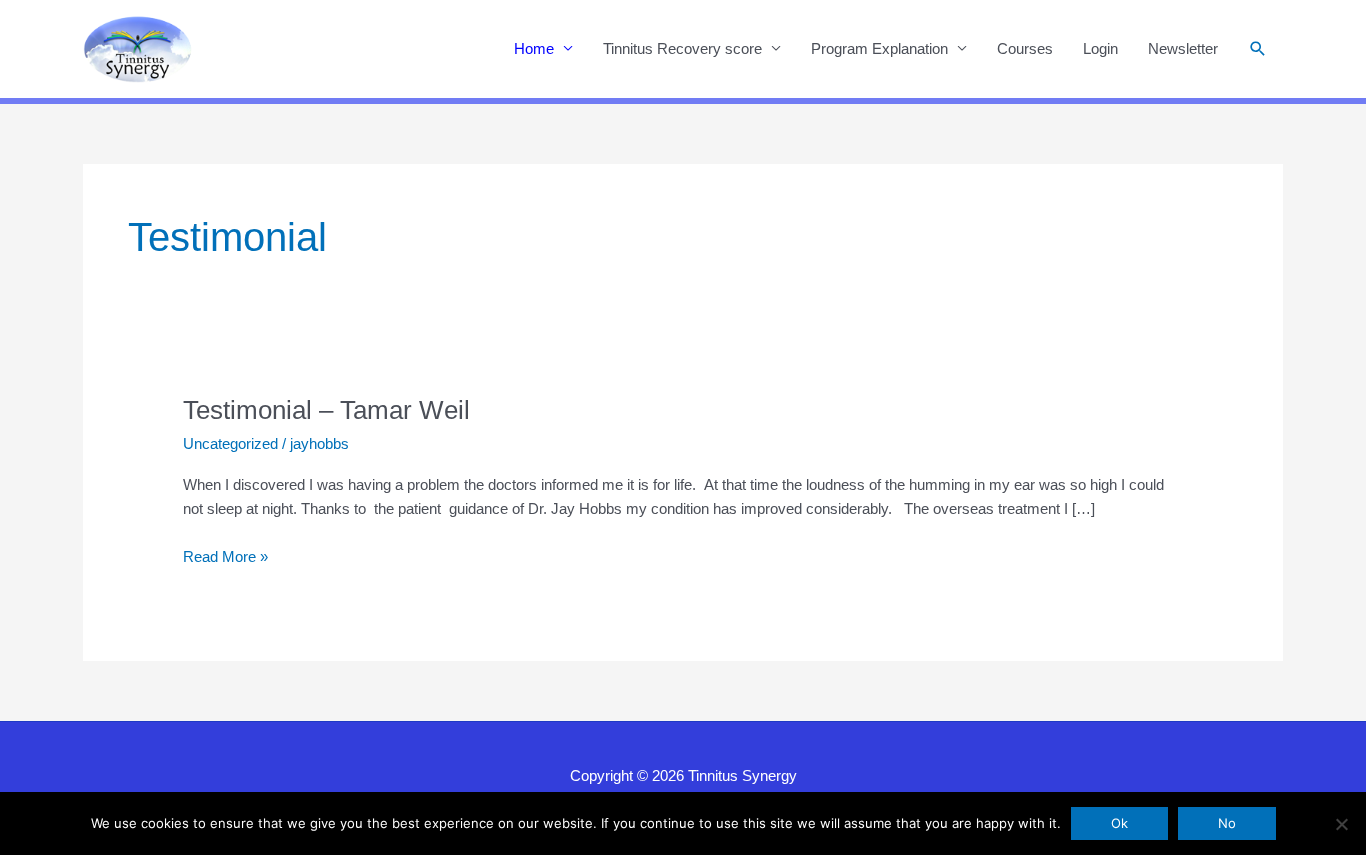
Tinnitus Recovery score (682, 48)
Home (534, 48)
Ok (1119, 823)
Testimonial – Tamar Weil (326, 410)
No (1227, 823)
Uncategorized (230, 443)
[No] (1341, 824)
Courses (1025, 48)
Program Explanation (879, 48)
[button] (1258, 49)
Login (1100, 48)
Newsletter (1183, 48)
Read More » (225, 558)
